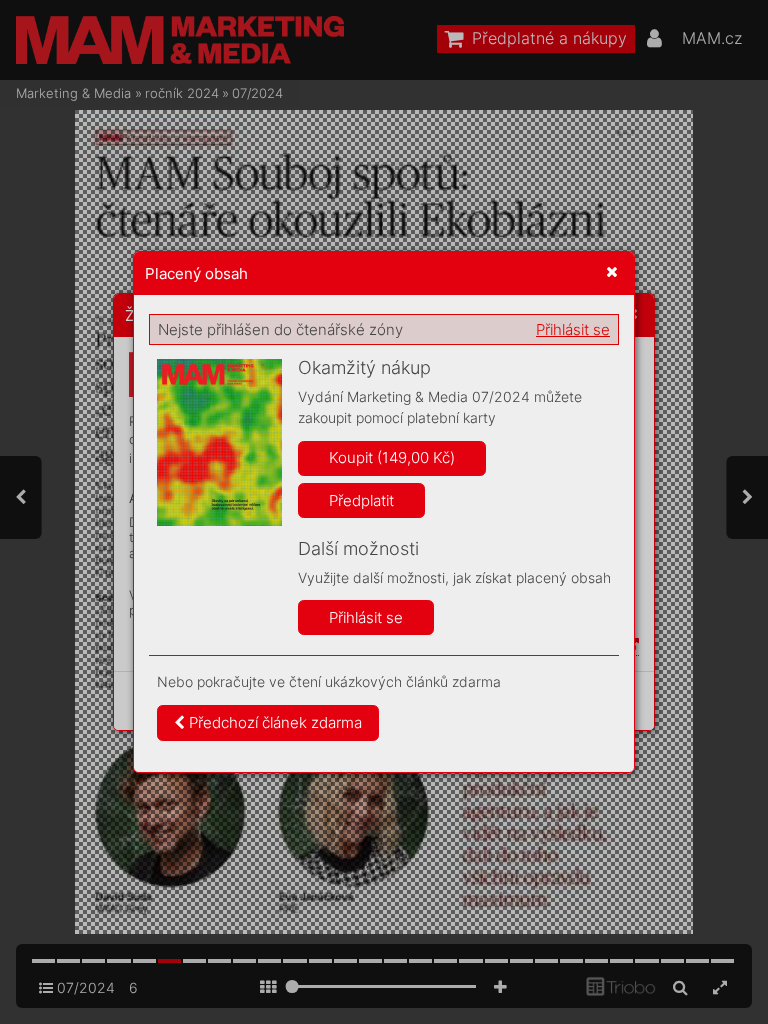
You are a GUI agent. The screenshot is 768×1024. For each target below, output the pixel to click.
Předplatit (361, 500)
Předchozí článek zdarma (273, 722)
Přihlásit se (573, 329)
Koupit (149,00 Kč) (392, 457)
